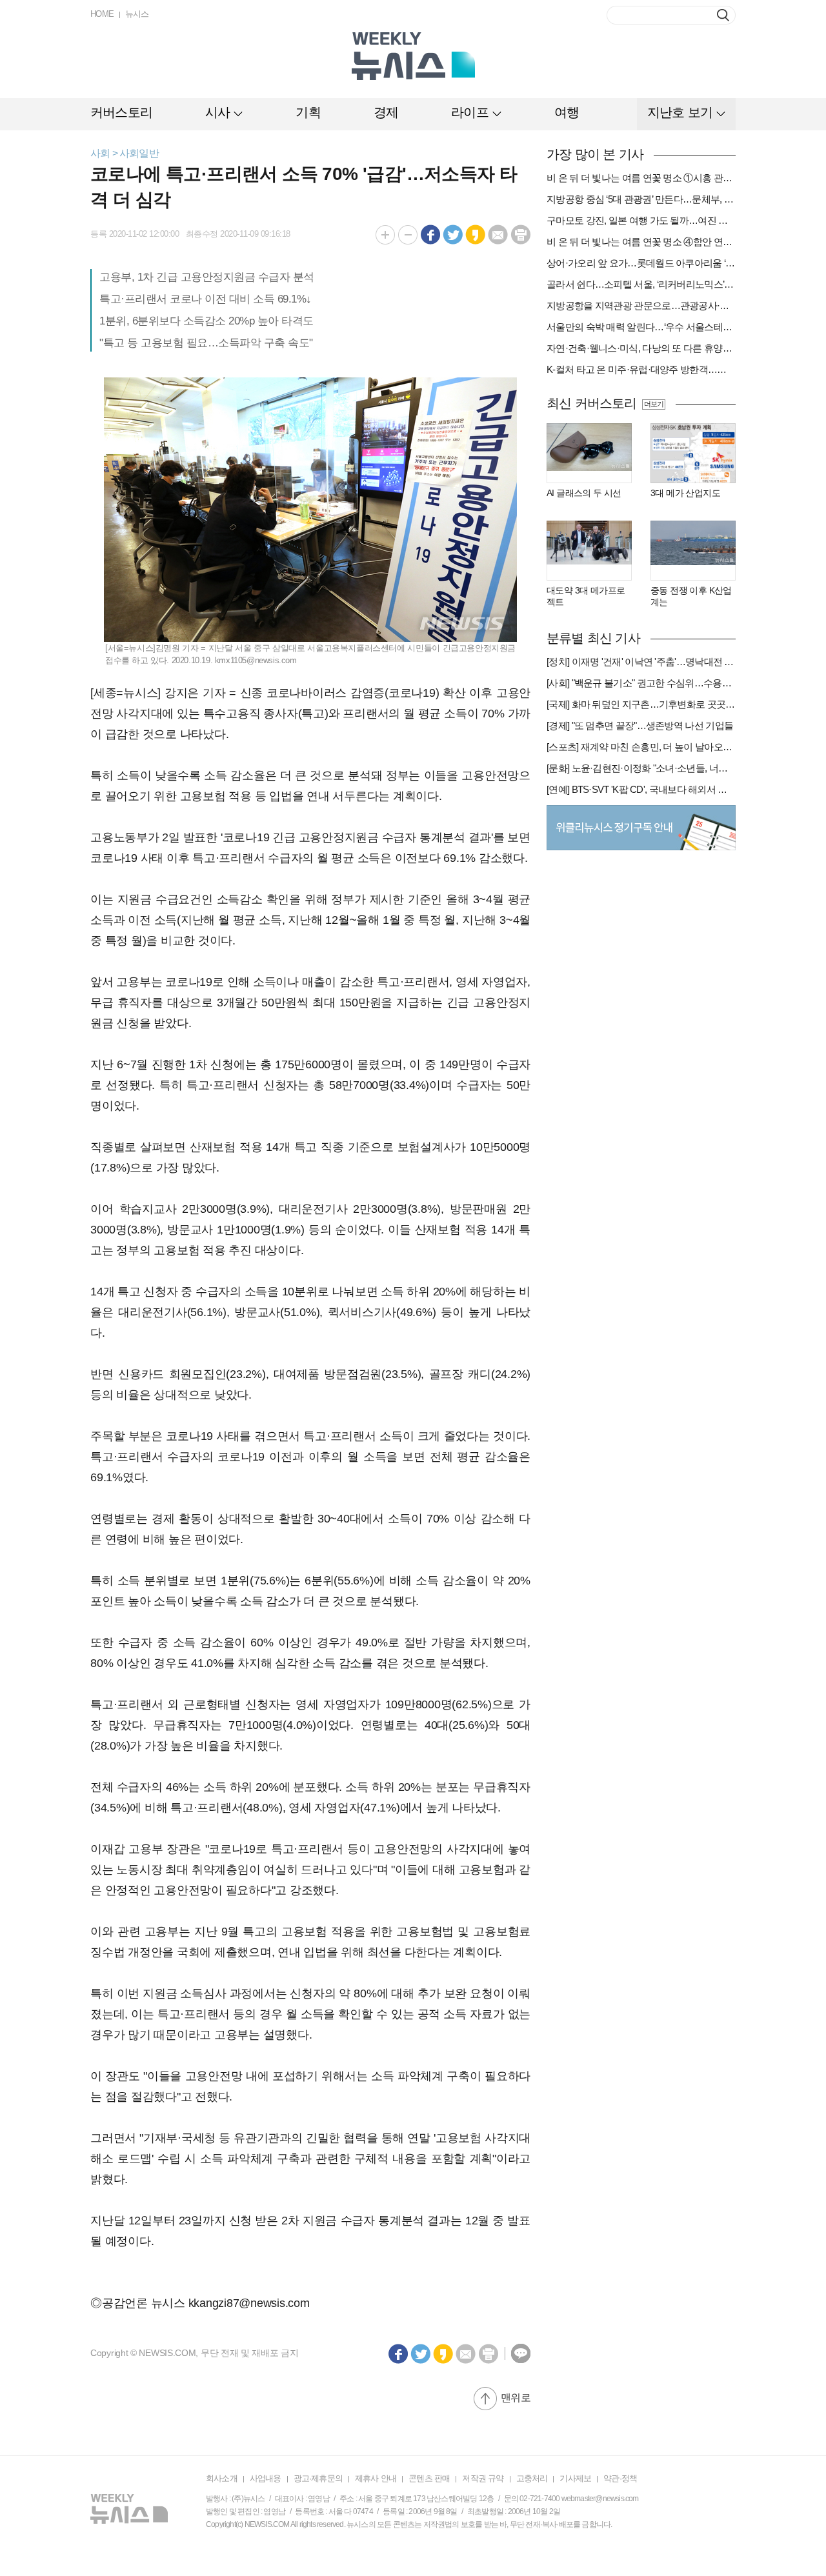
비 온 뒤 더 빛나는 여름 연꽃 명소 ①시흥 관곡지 (641, 178)
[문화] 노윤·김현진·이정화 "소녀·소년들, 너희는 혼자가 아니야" (641, 768)
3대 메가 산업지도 (685, 493)
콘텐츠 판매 (429, 2478)
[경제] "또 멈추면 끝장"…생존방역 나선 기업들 (640, 725)
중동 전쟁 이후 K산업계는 (691, 596)
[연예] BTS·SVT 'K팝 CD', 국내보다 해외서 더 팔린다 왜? (641, 789)
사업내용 (266, 2478)
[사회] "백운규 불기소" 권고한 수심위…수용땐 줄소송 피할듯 (641, 683)
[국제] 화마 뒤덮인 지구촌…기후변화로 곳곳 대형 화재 (641, 704)
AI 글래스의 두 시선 (584, 493)
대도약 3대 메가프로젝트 (586, 596)
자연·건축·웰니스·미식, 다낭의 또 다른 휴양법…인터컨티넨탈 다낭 (641, 348)
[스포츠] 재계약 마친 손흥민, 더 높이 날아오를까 (641, 747)
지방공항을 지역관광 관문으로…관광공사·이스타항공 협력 (641, 305)
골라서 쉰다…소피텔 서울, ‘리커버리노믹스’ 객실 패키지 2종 (641, 284)
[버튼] (723, 15)
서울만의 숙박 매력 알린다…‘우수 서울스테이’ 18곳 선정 (641, 327)
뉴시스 (137, 14)
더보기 (653, 404)
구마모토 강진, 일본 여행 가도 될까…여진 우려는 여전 (641, 220)
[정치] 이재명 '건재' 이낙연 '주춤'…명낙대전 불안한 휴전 (641, 662)
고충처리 (532, 2478)
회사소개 (222, 2478)
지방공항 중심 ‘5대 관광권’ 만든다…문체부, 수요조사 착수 (641, 199)
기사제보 (575, 2478)
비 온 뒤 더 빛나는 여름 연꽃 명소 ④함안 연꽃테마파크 (641, 242)
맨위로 (516, 2398)
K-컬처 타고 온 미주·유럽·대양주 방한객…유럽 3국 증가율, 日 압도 (641, 369)
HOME (102, 14)
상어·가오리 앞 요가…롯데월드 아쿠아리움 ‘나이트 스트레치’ (641, 263)
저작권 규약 (483, 2478)
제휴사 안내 (376, 2478)
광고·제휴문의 (318, 2478)
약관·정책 (620, 2478)
